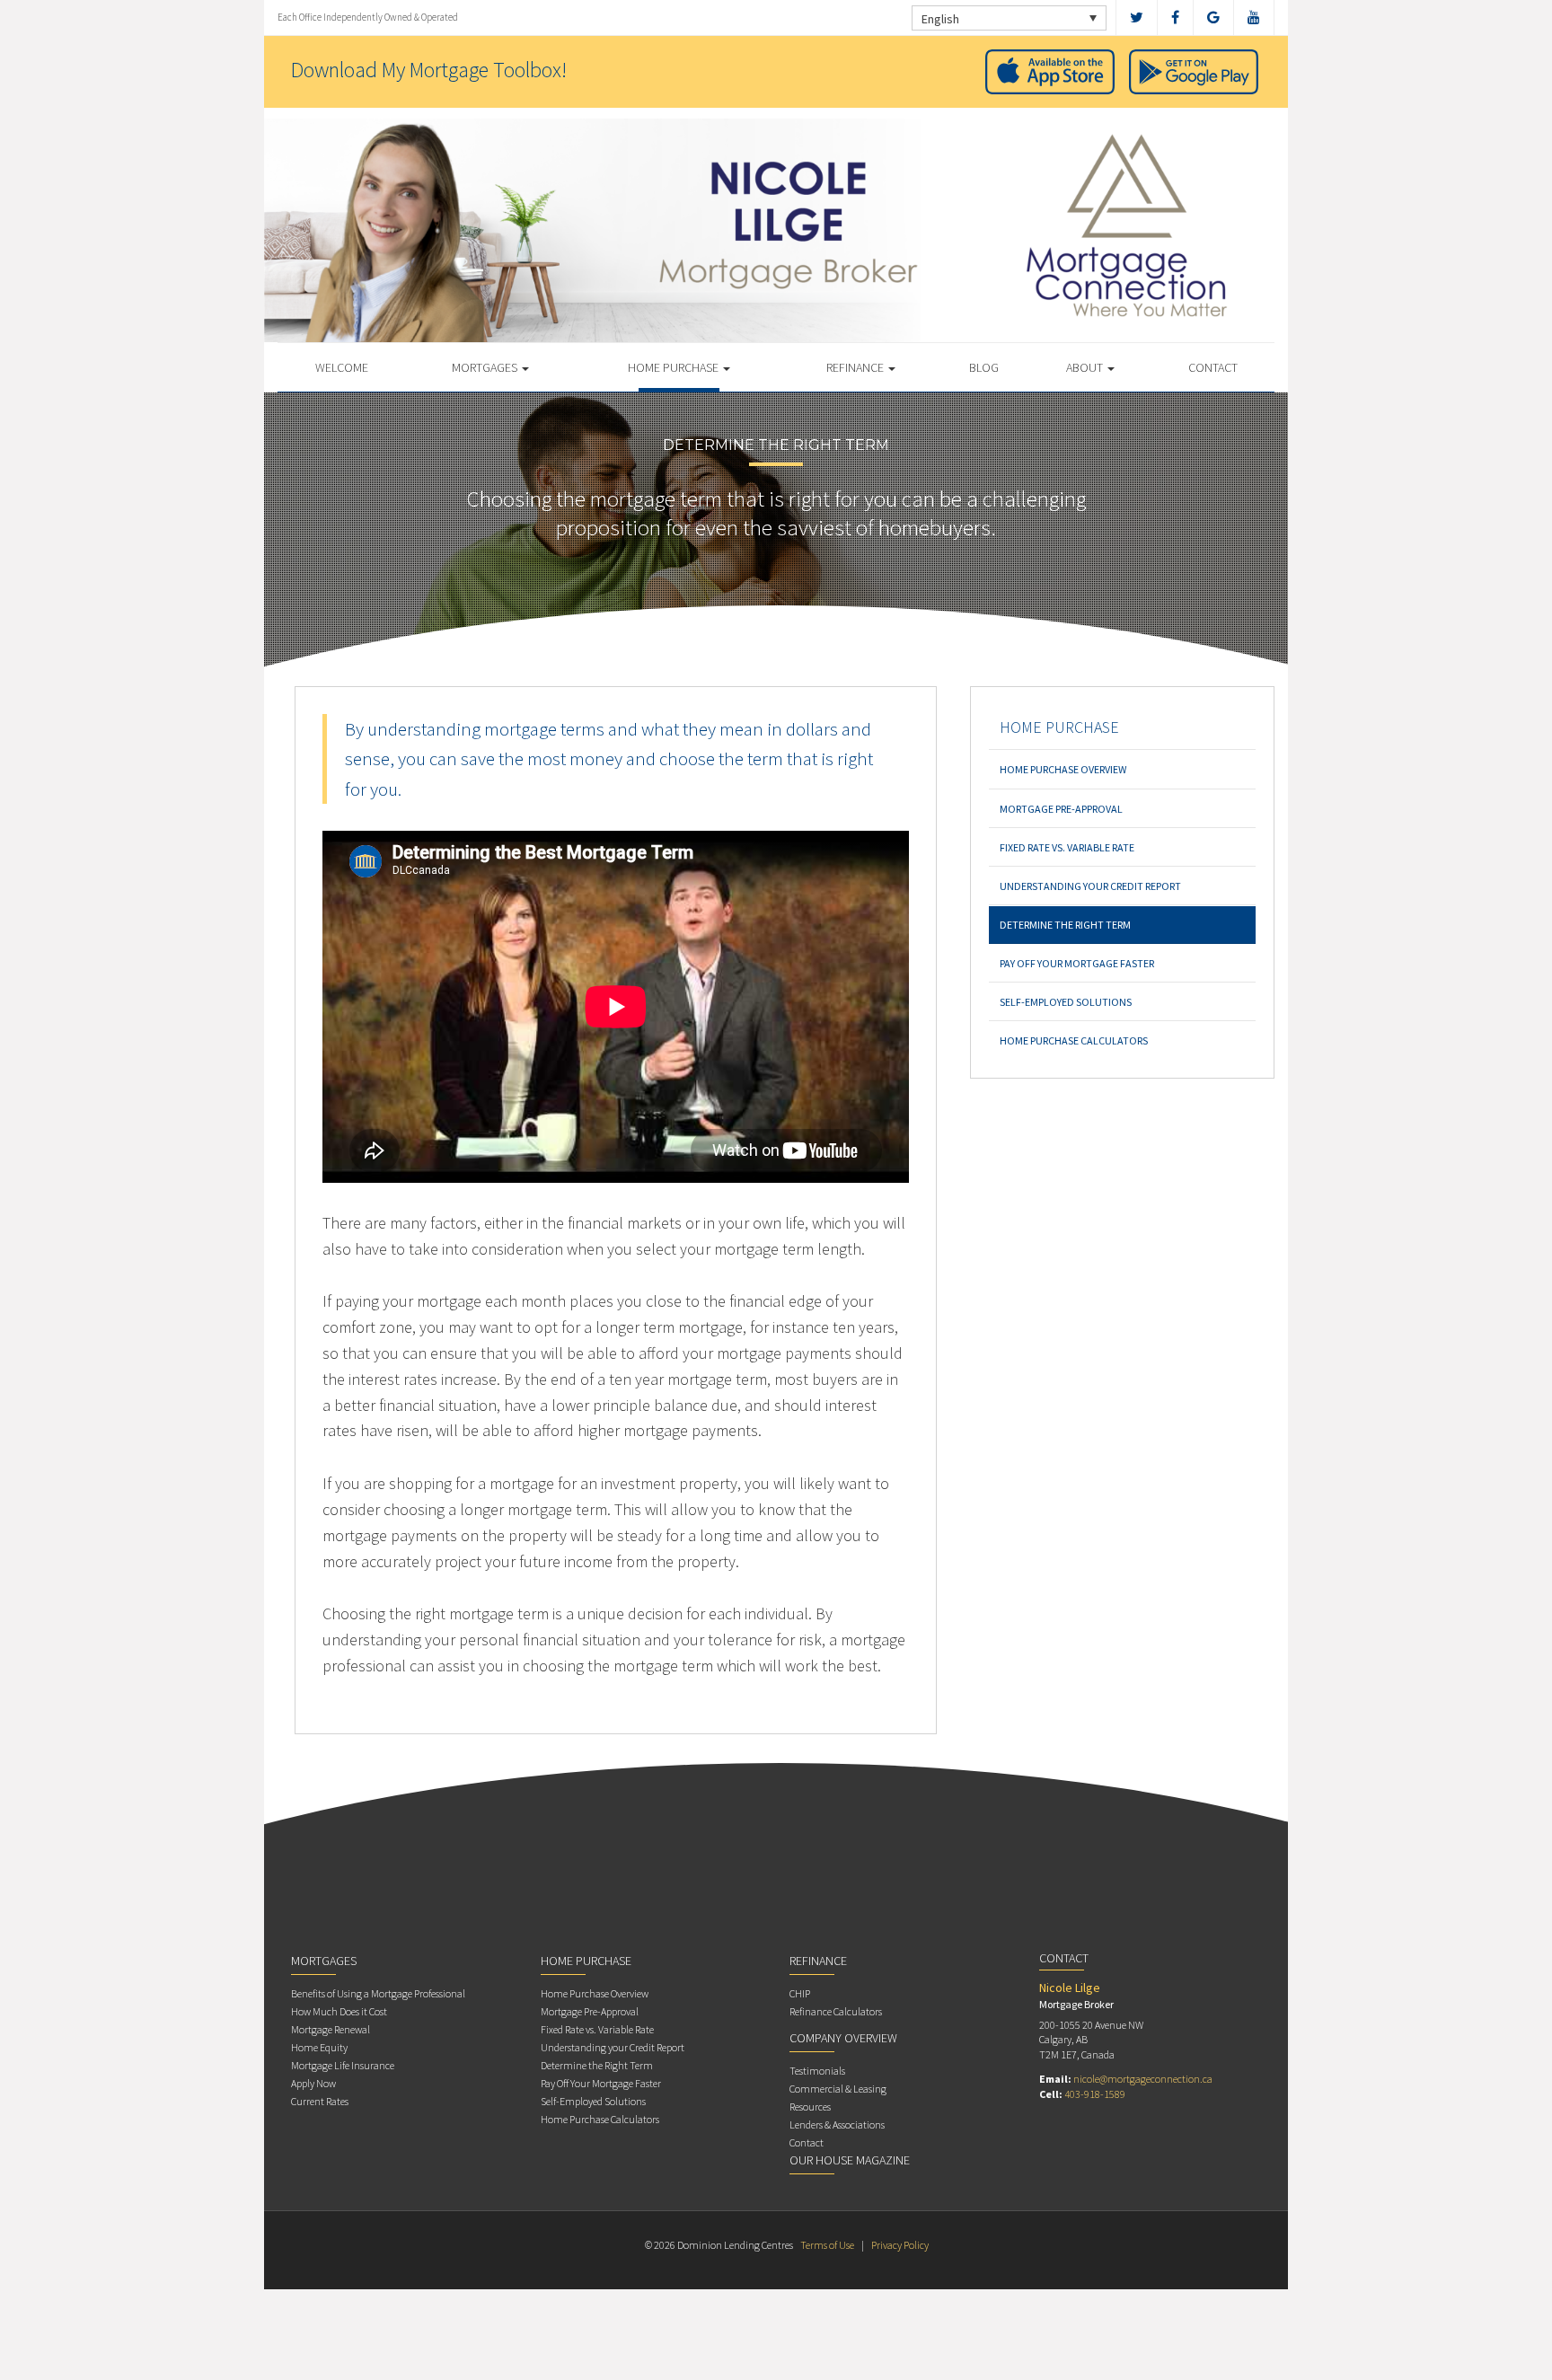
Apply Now (313, 2083)
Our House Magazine (850, 2160)
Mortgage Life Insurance (343, 2065)
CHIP (800, 1993)
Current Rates (320, 2101)
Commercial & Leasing (838, 2089)
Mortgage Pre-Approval (1061, 809)
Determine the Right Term (1065, 925)
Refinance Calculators (836, 2011)
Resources (810, 2107)
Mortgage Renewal (331, 2029)
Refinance (856, 367)
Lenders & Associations (837, 2124)
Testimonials (817, 2071)
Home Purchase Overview (1063, 769)
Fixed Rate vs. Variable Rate (1067, 847)
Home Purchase (675, 367)
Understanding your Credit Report (1090, 886)
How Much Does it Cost (339, 2011)
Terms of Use (827, 2245)
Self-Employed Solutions (1066, 1002)
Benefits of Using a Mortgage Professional (378, 1993)
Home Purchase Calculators (1074, 1040)
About (1086, 367)
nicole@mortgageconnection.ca (1143, 2079)
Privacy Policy (900, 2245)
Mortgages (486, 367)
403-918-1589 (1095, 2094)
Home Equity (319, 2047)
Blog (984, 367)
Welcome (342, 367)
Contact (1213, 367)
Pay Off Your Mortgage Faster (1077, 963)
